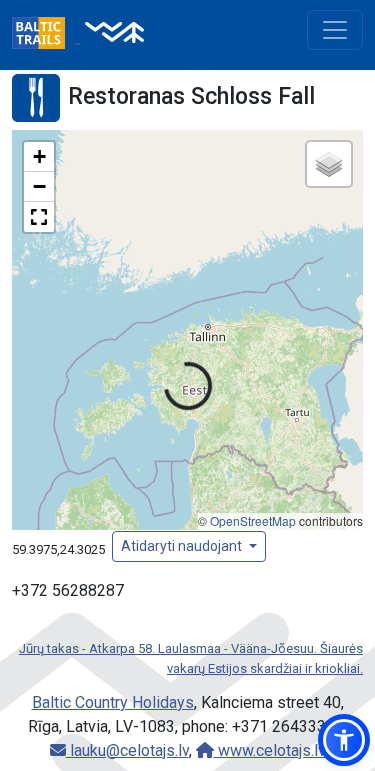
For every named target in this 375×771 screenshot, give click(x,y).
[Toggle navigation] (335, 30)
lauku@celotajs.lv (127, 750)
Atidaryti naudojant (183, 546)
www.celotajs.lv (270, 750)
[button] (39, 157)
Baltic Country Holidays (113, 702)
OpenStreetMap (253, 520)
